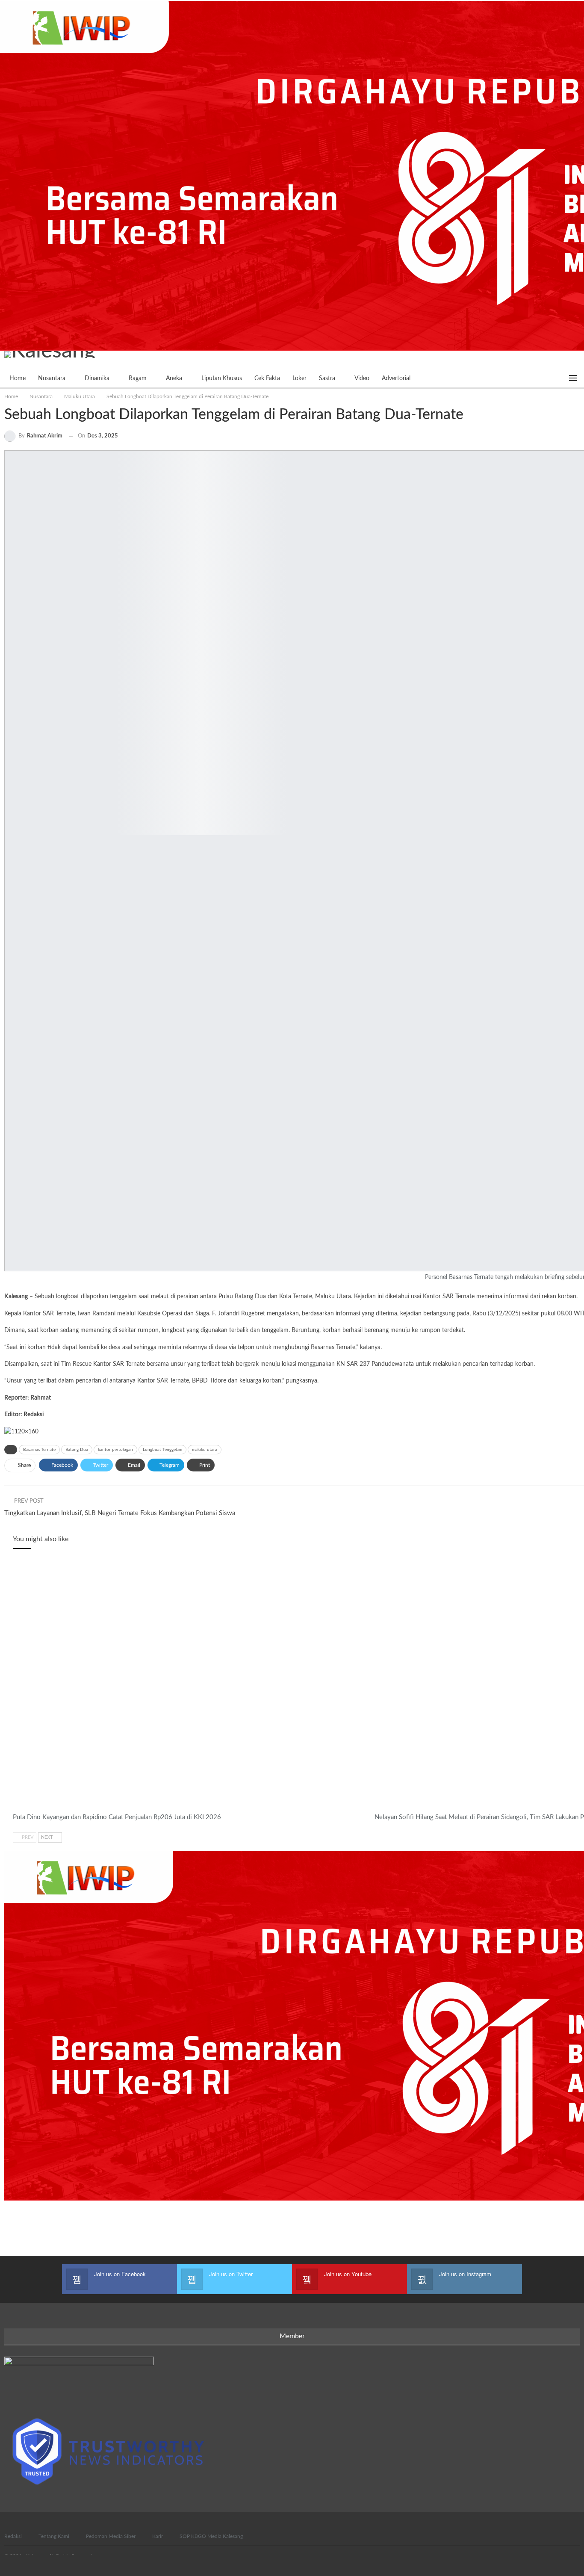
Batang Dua (77, 1450)
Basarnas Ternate (39, 1450)
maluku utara (205, 1450)
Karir (158, 2536)
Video (362, 378)
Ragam (138, 378)
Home (18, 378)
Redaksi (13, 2536)
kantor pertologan (115, 1450)
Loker (299, 378)
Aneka (174, 378)
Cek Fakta (267, 378)
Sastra (327, 378)
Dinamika (97, 378)
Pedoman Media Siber (111, 2536)
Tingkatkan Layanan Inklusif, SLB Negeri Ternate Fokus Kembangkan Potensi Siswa (120, 1513)
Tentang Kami (54, 2536)
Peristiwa (378, 1808)
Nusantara (52, 378)
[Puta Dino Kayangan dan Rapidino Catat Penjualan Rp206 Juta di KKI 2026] (190, 1684)
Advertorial (396, 378)
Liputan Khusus (222, 378)
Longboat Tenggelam (162, 1450)
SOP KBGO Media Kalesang (211, 2536)
